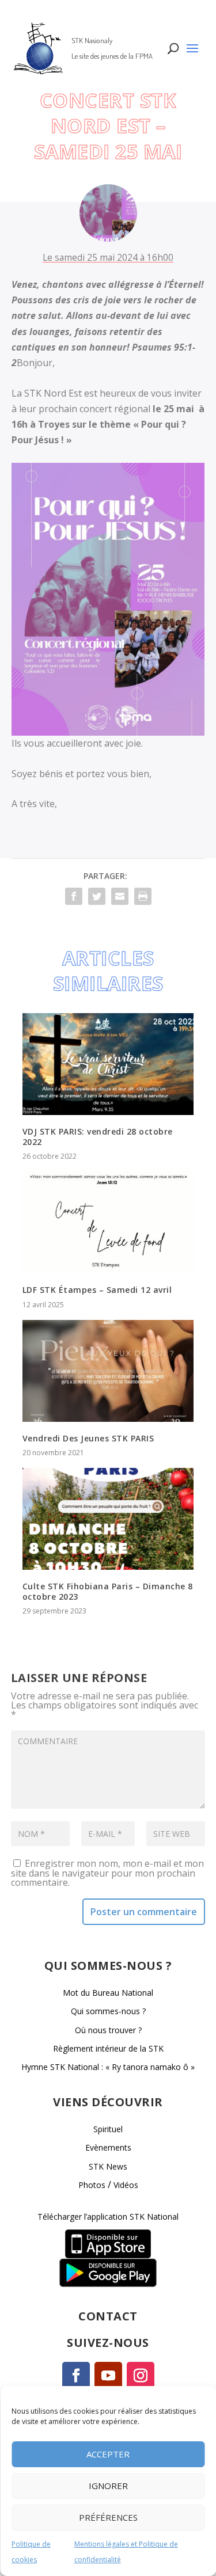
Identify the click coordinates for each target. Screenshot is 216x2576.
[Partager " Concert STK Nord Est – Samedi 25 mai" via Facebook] (74, 896)
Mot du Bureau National (108, 1993)
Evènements (108, 2147)
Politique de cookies (31, 2552)
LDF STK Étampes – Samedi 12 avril (97, 1290)
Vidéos (126, 2185)
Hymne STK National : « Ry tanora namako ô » (108, 2067)
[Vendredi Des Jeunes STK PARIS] (108, 1371)
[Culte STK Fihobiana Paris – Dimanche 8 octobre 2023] (108, 1519)
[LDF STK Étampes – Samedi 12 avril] (108, 1222)
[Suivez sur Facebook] (76, 2376)
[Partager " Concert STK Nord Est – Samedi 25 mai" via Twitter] (97, 896)
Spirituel (108, 2129)
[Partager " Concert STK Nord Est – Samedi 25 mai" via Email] (120, 896)
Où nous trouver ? (108, 2030)
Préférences (108, 2517)
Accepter (108, 2454)
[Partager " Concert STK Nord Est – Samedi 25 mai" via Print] (143, 896)
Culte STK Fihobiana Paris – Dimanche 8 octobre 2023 (108, 1591)
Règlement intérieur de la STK (108, 2048)
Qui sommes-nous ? (108, 2011)
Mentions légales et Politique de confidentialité (126, 2552)
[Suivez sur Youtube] (108, 2376)
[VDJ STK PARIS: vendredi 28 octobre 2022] (108, 1064)
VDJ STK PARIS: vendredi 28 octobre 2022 (98, 1137)
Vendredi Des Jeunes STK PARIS (88, 1438)
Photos (92, 2185)
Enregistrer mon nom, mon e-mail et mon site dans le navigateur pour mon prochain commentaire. (107, 1873)
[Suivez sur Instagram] (141, 2376)
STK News (108, 2166)
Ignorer (108, 2486)
